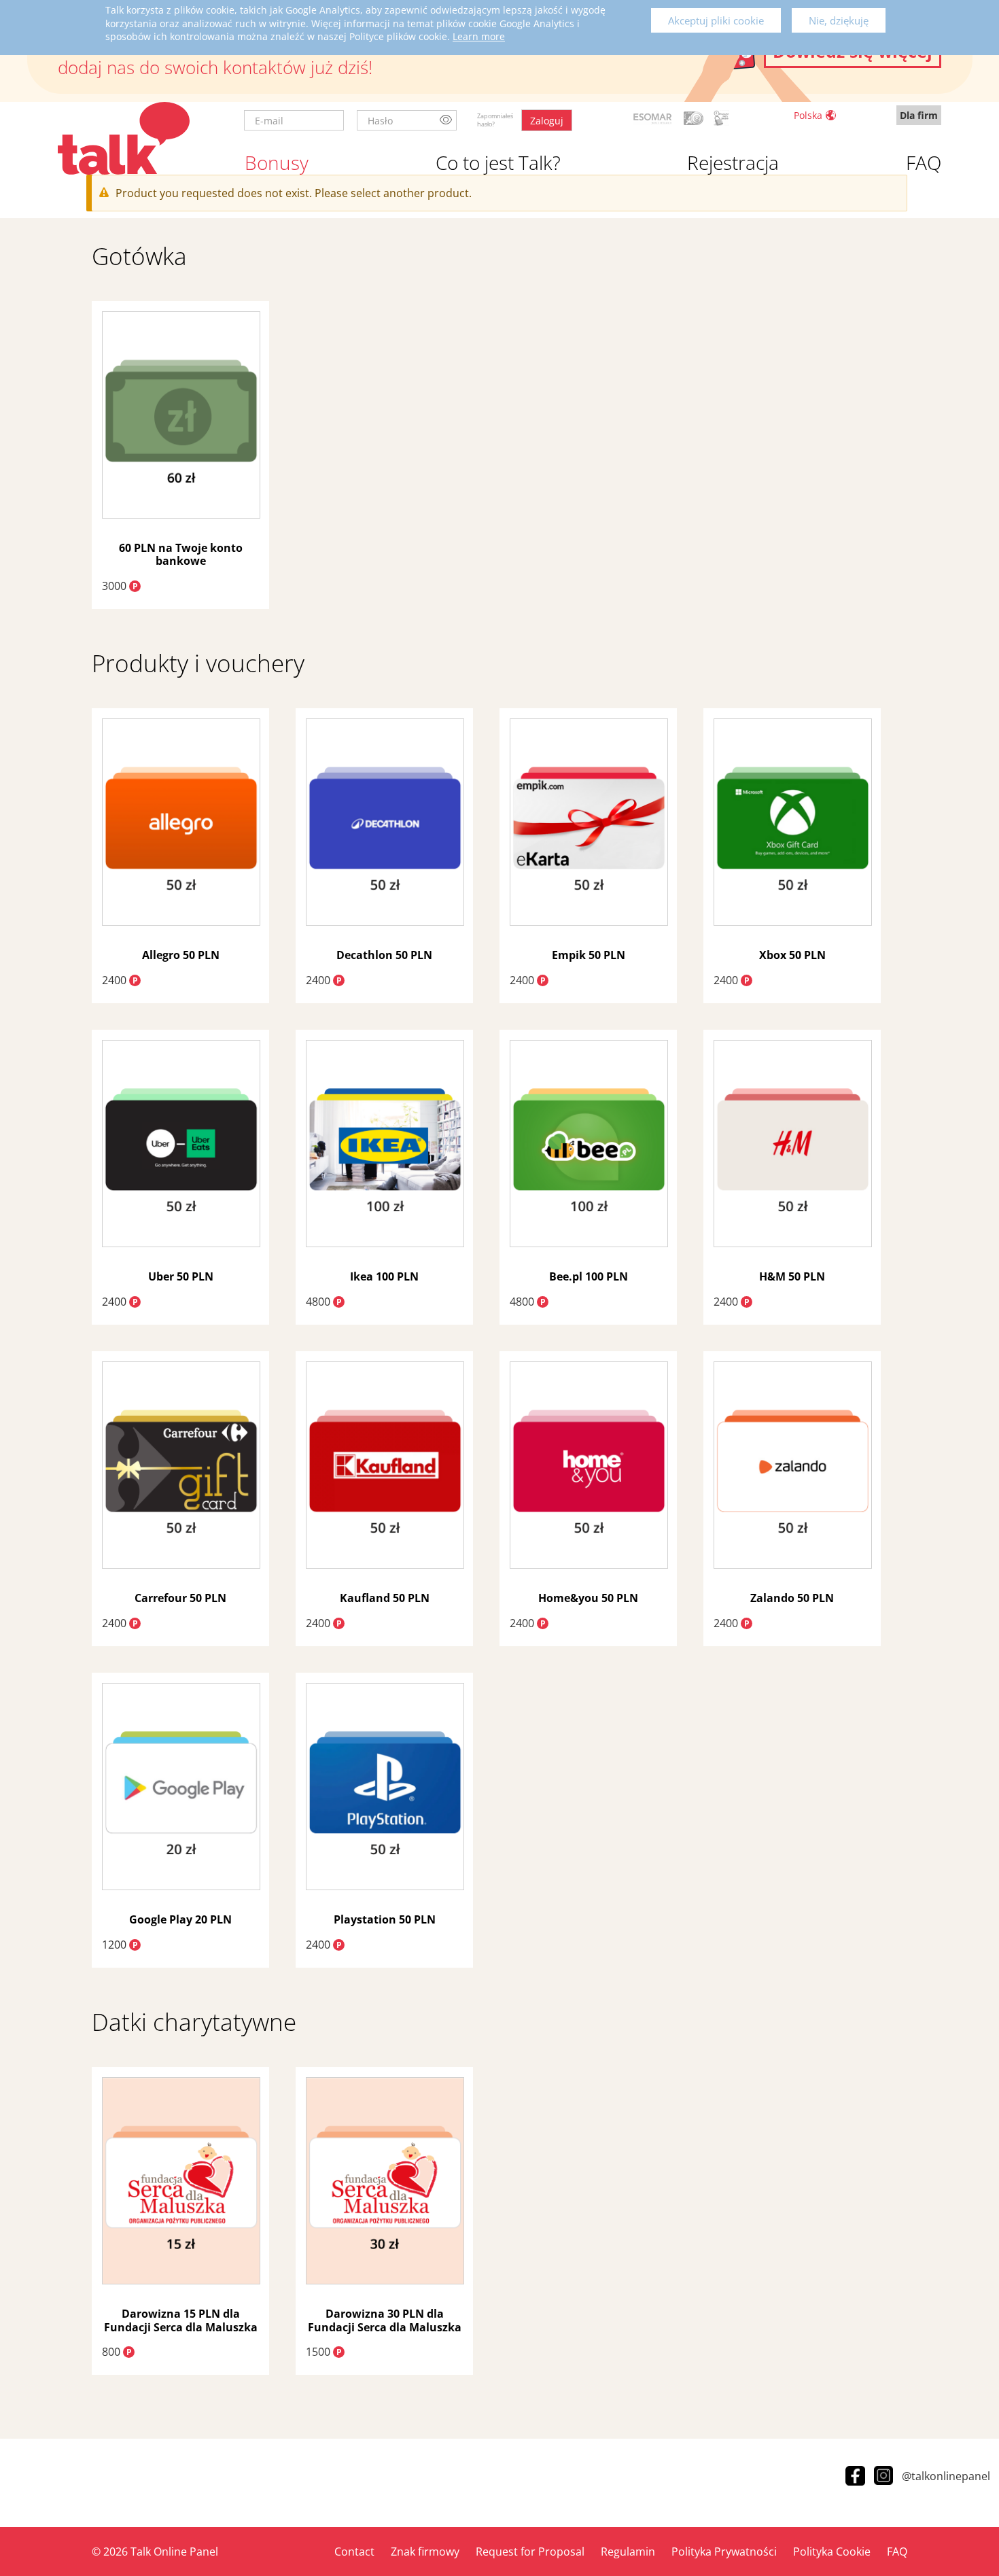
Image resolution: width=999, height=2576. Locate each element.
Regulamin (628, 2552)
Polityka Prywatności (724, 2552)
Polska (808, 115)
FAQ (924, 162)
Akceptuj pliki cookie (716, 20)
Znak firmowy (425, 2552)
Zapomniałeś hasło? (495, 120)
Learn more (479, 36)
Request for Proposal (530, 2552)
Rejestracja (733, 162)
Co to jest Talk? (498, 162)
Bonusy (277, 162)
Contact (354, 2552)
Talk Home (124, 138)
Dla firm (919, 115)
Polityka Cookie (832, 2552)
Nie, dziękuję (839, 20)
